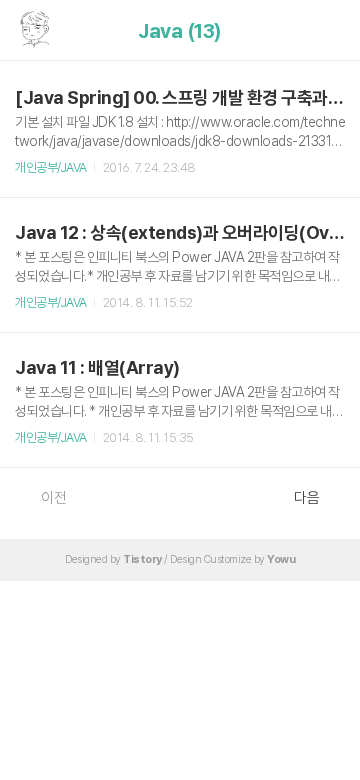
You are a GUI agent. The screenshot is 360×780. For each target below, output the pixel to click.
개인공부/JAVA (51, 167)
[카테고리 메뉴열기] (325, 30)
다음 (306, 498)
